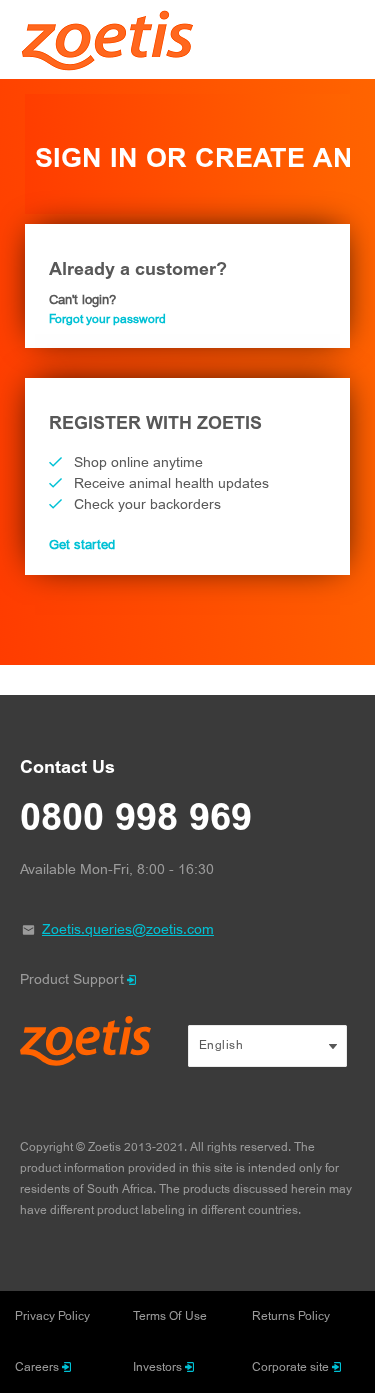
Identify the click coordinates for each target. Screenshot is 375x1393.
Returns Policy (291, 1316)
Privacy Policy (52, 1316)
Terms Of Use (170, 1316)
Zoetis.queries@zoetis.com (128, 929)
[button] (268, 1046)
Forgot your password (107, 319)
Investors (157, 1367)
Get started (82, 545)
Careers (37, 1367)
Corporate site (290, 1367)
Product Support (72, 979)
